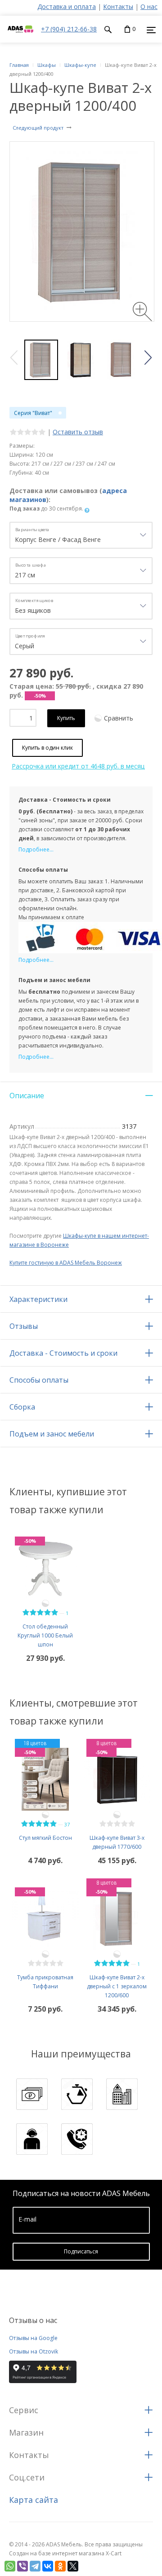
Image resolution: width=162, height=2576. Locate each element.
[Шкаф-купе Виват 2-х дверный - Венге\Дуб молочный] (81, 360)
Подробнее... (36, 849)
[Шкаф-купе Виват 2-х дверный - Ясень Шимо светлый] (41, 360)
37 (67, 1824)
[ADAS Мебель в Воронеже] (20, 38)
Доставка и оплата (67, 7)
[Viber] (22, 2566)
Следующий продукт (38, 128)
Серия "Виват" (33, 413)
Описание (27, 1096)
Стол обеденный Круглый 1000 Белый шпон (45, 1635)
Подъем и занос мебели (52, 1434)
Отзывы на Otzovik (34, 2351)
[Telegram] (35, 2566)
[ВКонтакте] (48, 2566)
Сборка (22, 1407)
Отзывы (24, 1326)
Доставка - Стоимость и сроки (63, 1353)
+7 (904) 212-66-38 (69, 29)
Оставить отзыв (78, 432)
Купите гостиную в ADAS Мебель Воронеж (66, 1263)
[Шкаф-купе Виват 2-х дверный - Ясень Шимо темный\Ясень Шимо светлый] (121, 360)
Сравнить (119, 718)
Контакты (118, 7)
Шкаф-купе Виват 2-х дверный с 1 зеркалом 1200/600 (117, 1986)
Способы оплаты (39, 1380)
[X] (73, 2566)
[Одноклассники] (60, 2566)
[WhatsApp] (10, 2566)
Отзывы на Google (33, 2338)
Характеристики (38, 1299)
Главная (19, 65)
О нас (149, 7)
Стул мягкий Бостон (45, 1838)
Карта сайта (34, 2500)
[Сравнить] (45, 1603)
